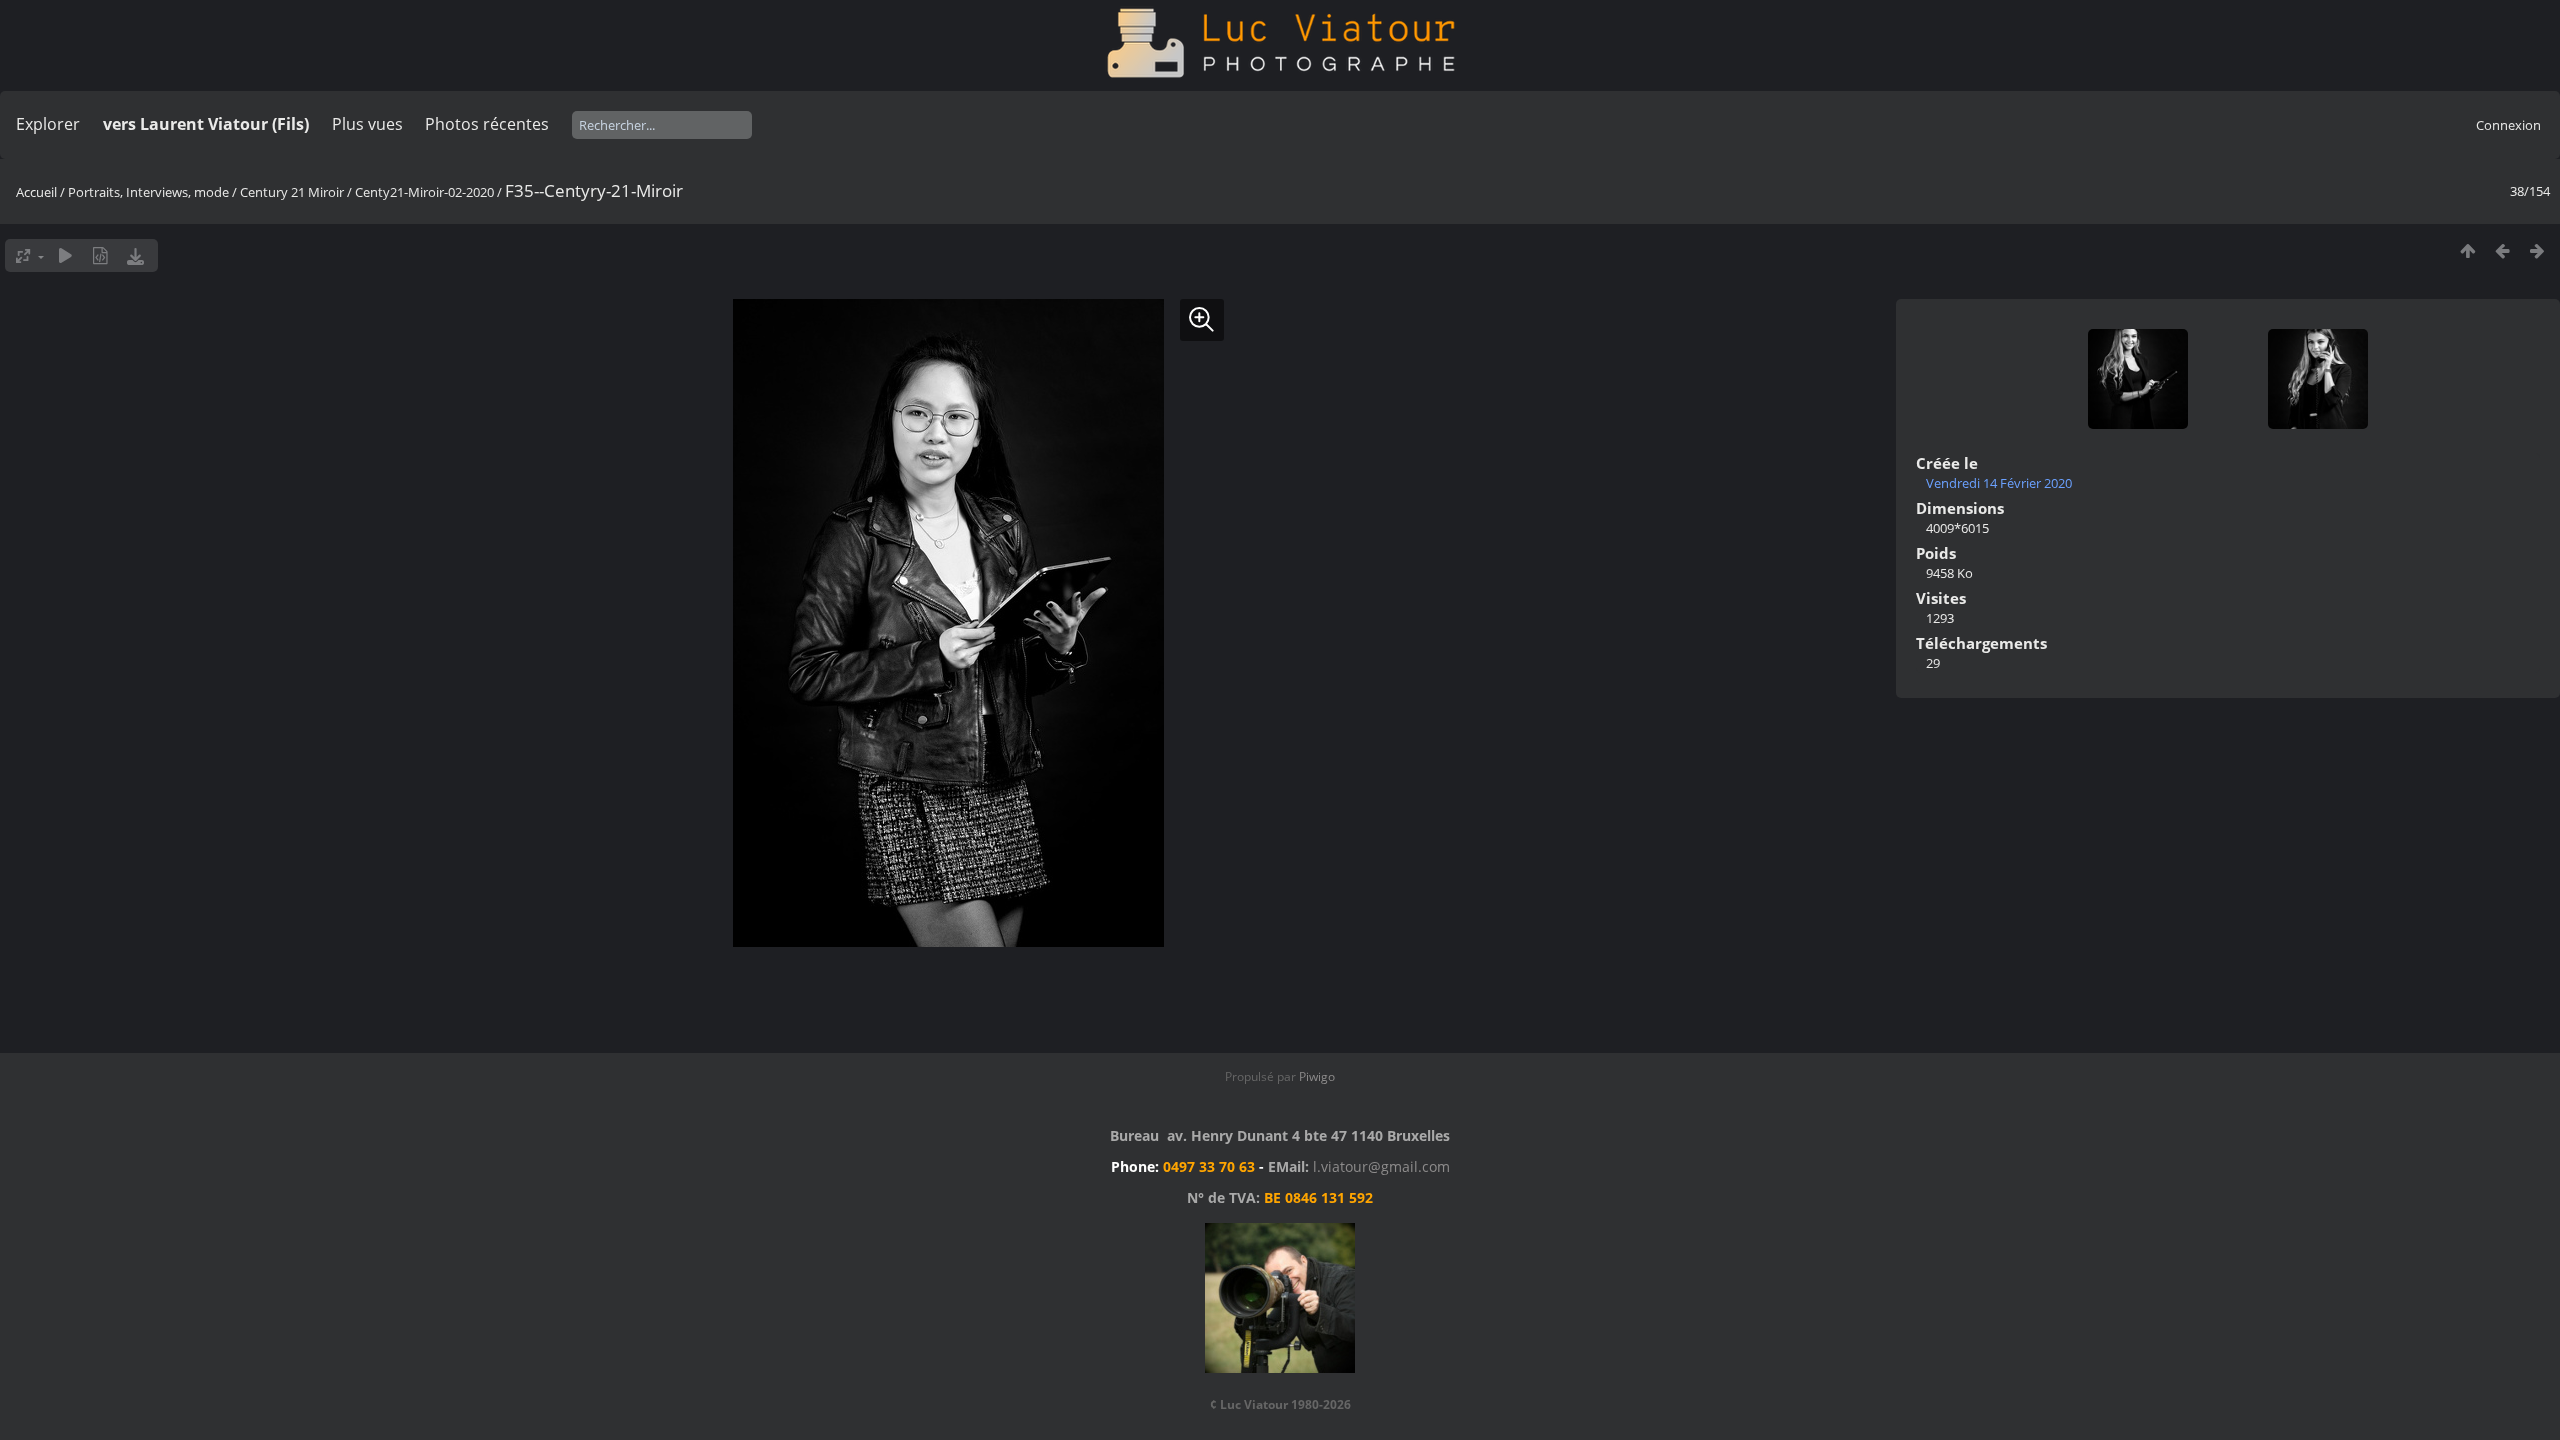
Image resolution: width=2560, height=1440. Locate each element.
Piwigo (1317, 1076)
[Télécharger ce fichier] (135, 255)
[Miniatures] (2467, 250)
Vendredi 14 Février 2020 (1999, 483)
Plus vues (367, 124)
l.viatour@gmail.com (1381, 1166)
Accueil (36, 192)
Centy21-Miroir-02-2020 (424, 192)
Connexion (2508, 125)
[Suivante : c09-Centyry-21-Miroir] (2537, 250)
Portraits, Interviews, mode (148, 192)
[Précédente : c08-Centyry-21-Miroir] (2502, 250)
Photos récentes (487, 124)
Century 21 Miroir (293, 192)
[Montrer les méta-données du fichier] (100, 255)
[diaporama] (65, 255)
